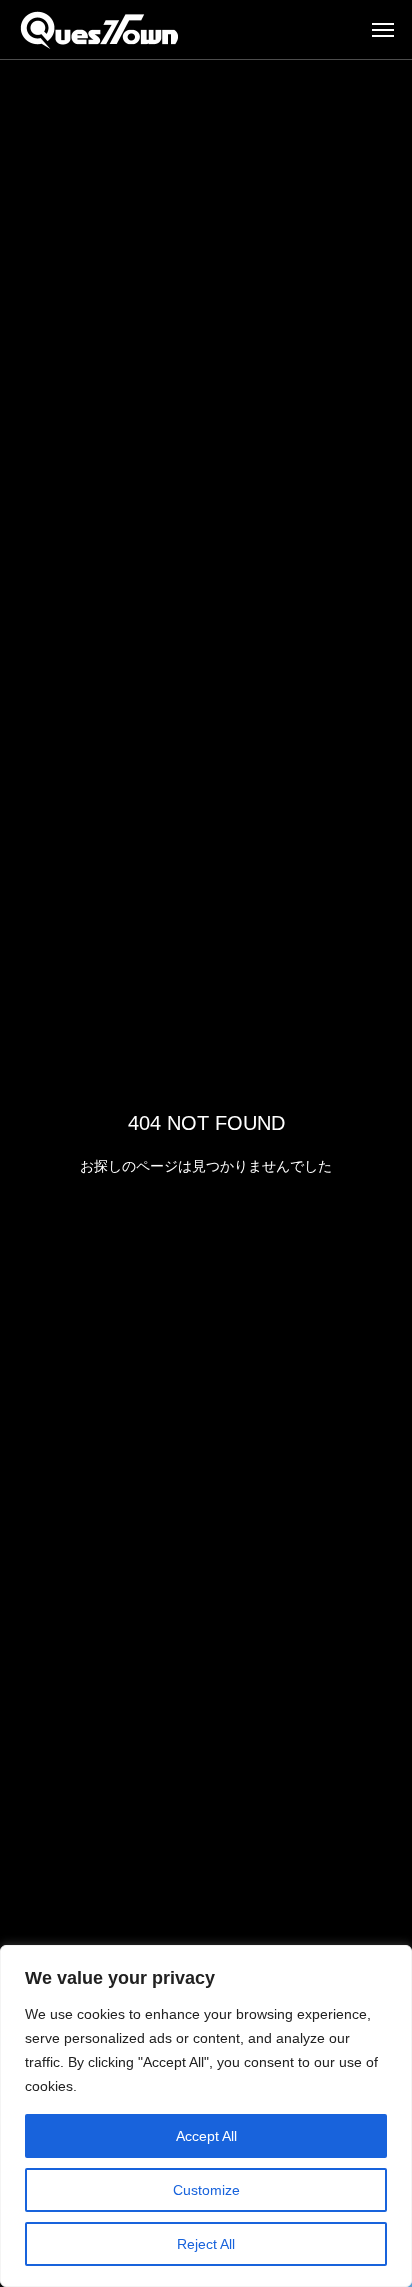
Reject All (206, 2244)
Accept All (206, 2136)
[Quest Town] (99, 30)
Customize (206, 2190)
